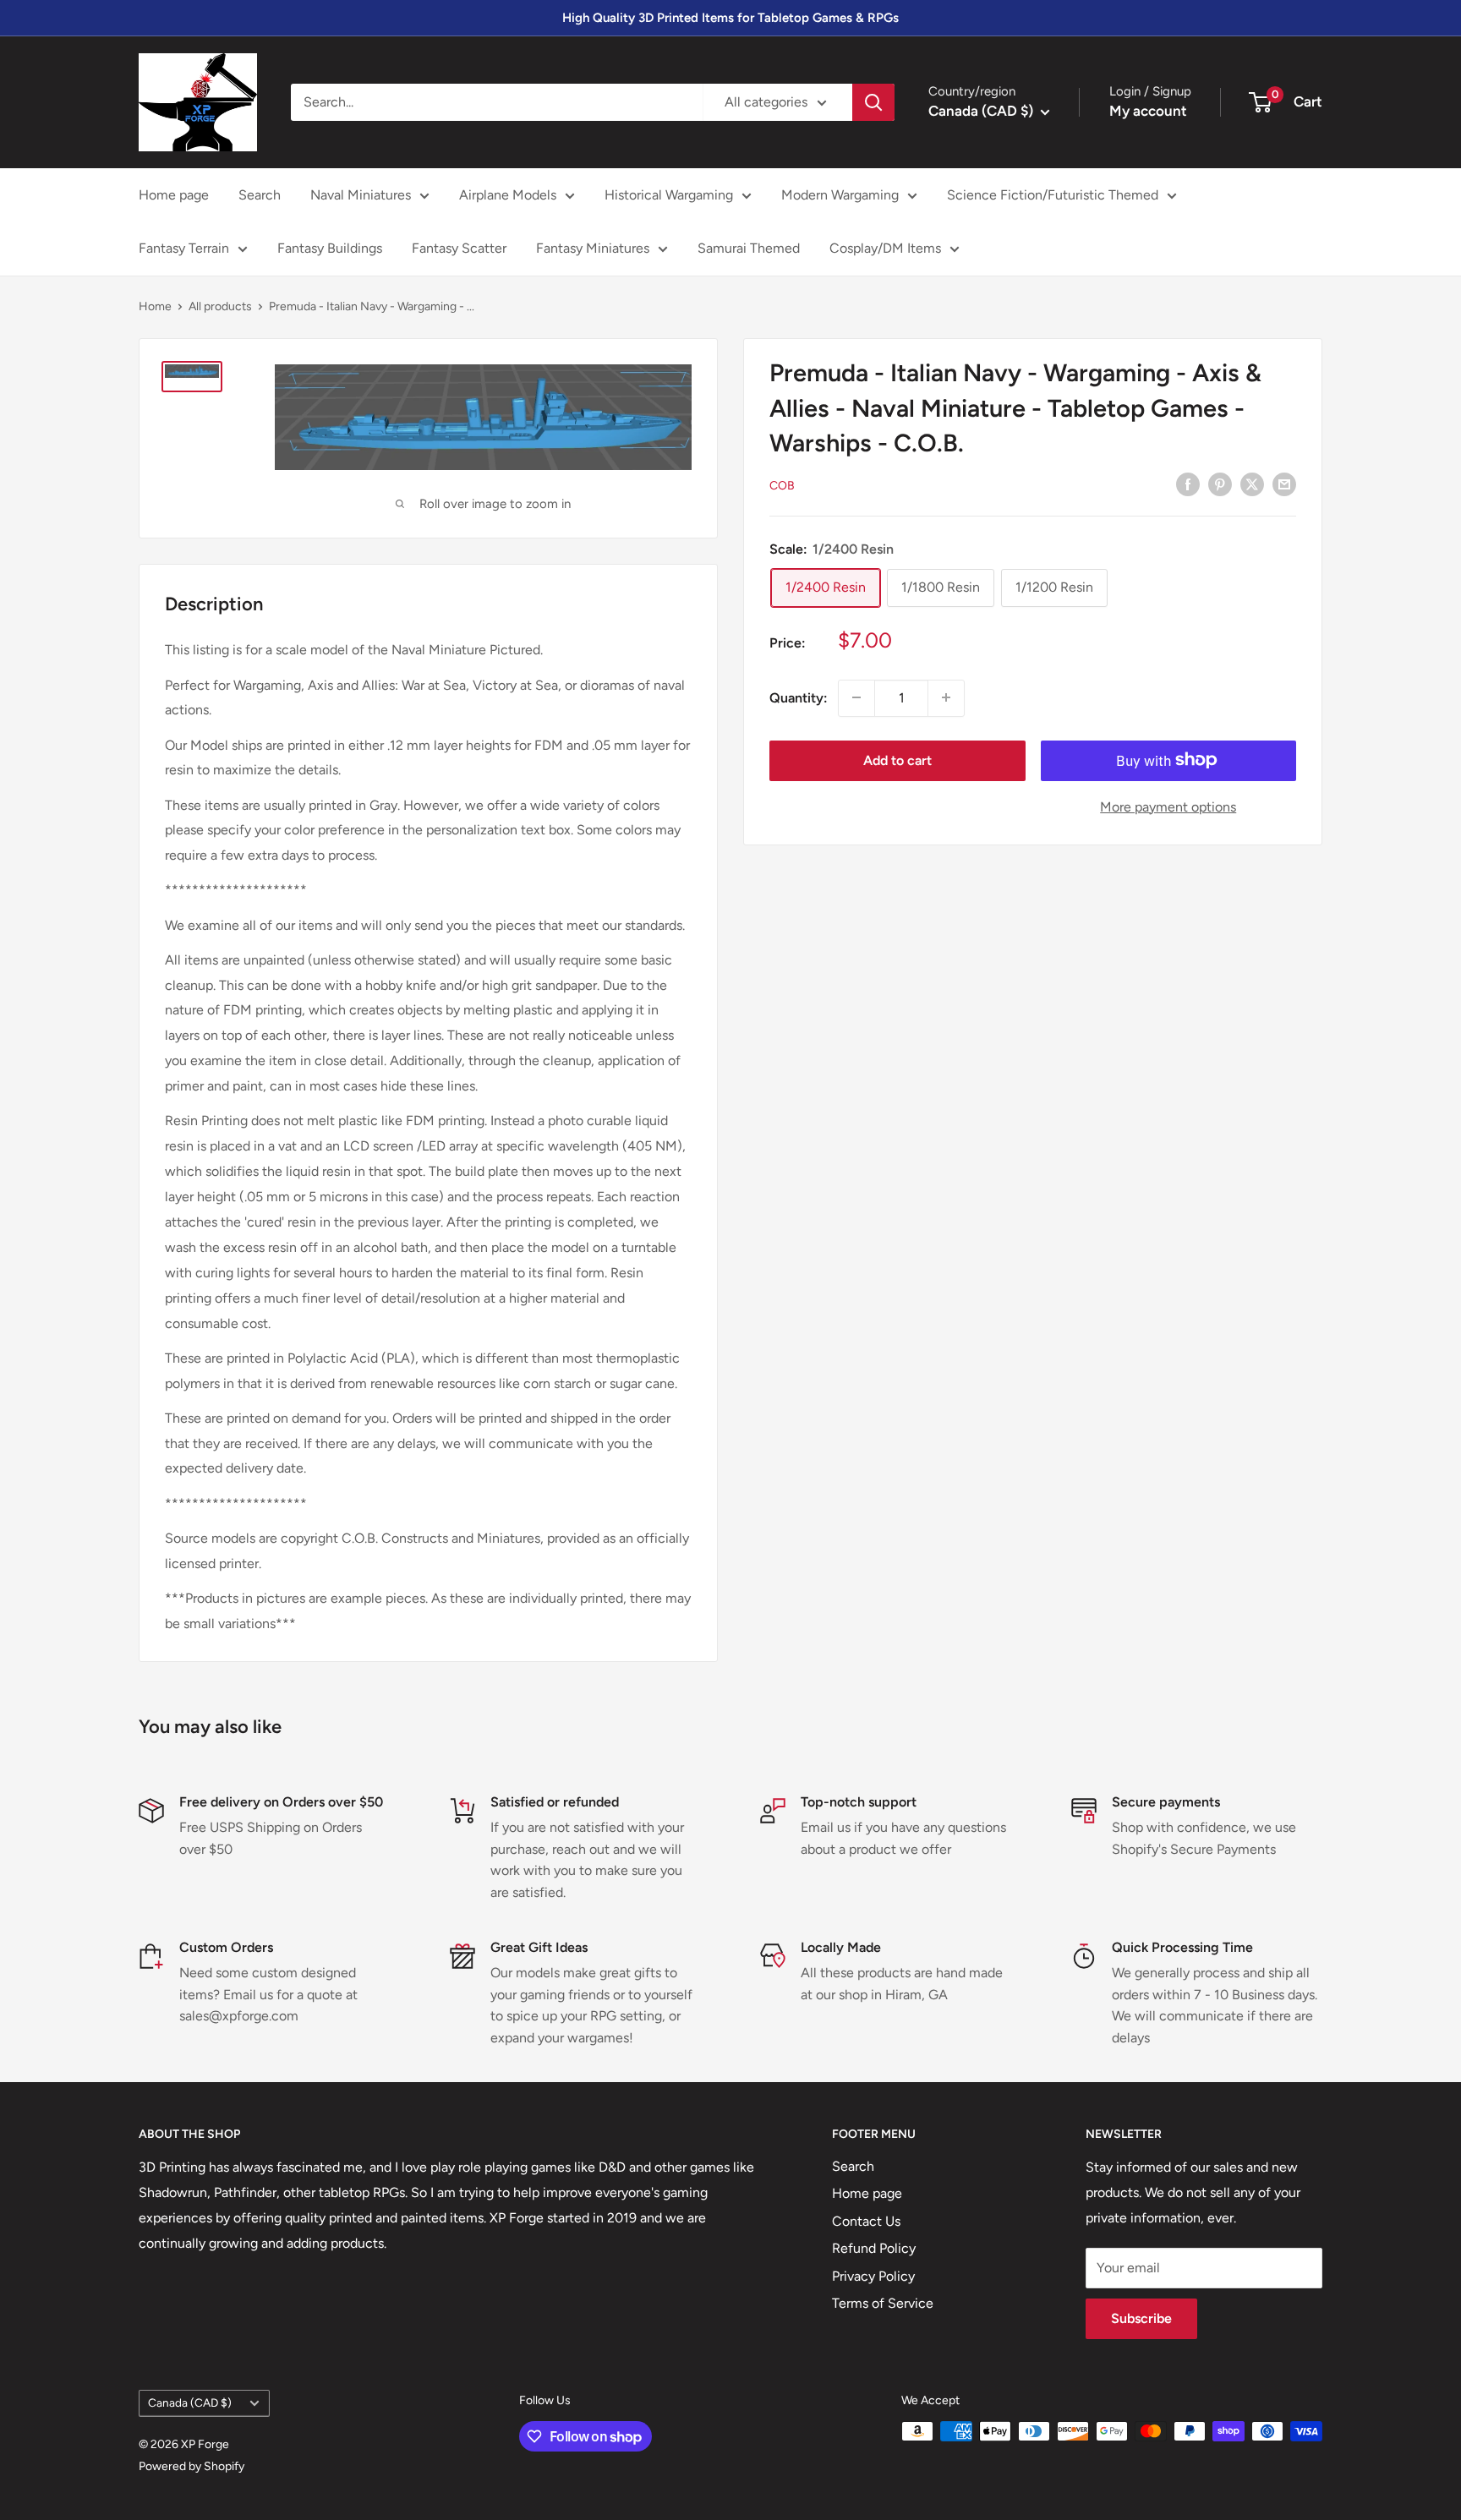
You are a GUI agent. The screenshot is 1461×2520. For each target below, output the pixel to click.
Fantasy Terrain (184, 248)
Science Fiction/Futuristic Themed (1053, 195)
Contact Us (866, 2221)
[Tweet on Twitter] (1252, 484)
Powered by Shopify (192, 2466)
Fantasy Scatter (459, 248)
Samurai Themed (749, 248)
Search (260, 195)
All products (220, 306)
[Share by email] (1284, 484)
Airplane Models (508, 195)
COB (782, 485)
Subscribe (1141, 2318)
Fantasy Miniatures (593, 248)
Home (155, 306)
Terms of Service (883, 2303)
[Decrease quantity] (856, 697)
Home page (174, 195)
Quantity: (799, 697)
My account (1148, 111)
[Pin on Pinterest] (1220, 484)
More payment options (1168, 806)
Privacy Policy (873, 2276)
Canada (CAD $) (190, 2402)
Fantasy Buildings (330, 248)
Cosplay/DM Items (885, 248)
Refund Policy (874, 2248)
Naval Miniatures (361, 195)
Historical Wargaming (669, 195)
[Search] (873, 102)
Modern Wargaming (840, 195)
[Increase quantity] (946, 697)
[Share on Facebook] (1188, 484)
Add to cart (897, 760)
